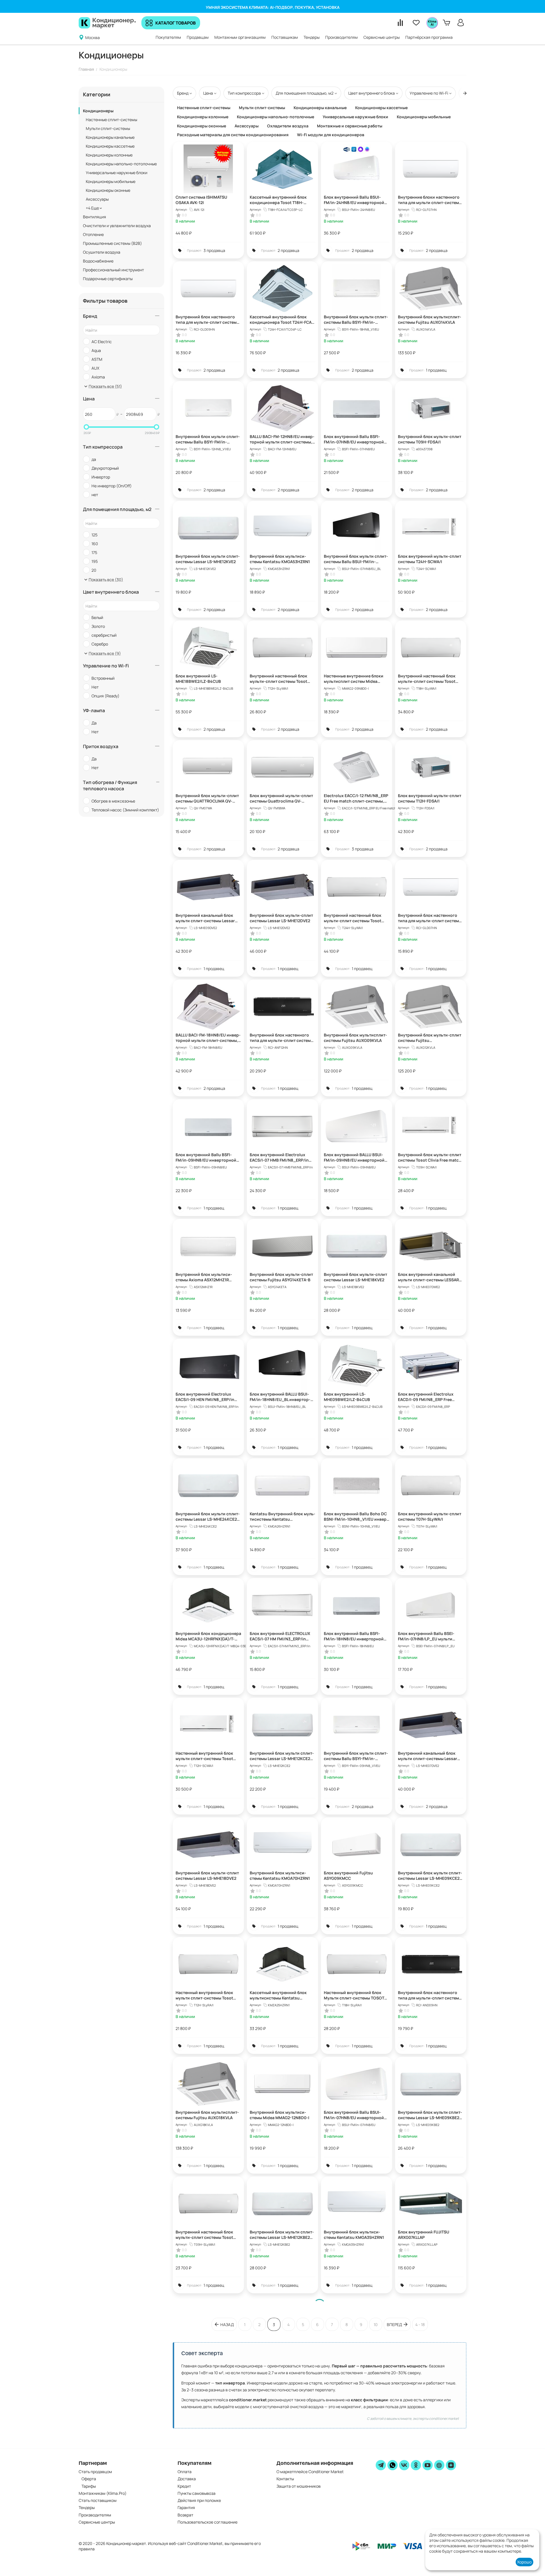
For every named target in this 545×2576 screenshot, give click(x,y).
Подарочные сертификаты (108, 279)
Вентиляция (94, 217)
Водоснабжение (98, 261)
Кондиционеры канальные (110, 137)
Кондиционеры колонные (109, 155)
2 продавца (288, 250)
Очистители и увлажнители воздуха (117, 226)
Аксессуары (97, 199)
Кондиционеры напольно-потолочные (121, 164)
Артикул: (182, 209)
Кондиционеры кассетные (110, 146)
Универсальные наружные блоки (117, 173)
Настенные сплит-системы (111, 120)
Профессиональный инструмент (113, 270)
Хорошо (524, 2562)
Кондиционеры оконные (108, 190)
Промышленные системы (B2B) (112, 243)
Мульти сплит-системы (108, 128)
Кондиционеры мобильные (111, 181)
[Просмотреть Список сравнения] (400, 23)
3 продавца (214, 250)
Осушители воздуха (102, 252)
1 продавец (436, 370)
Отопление (93, 234)
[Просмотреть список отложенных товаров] (416, 23)
